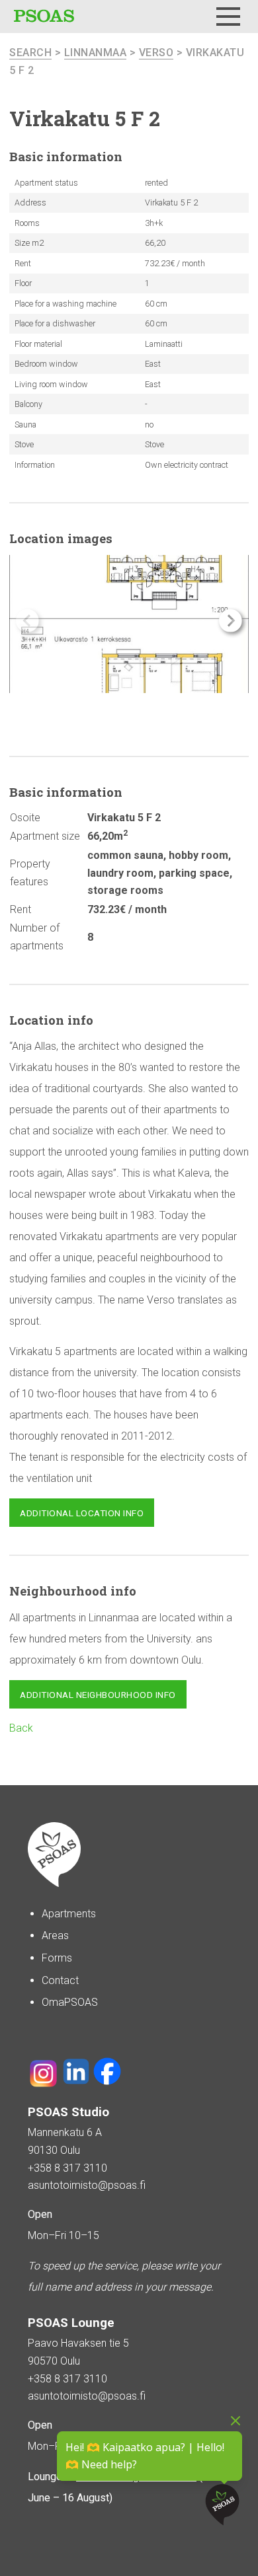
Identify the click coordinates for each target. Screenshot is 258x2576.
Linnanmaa (96, 53)
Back (21, 1728)
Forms (57, 1958)
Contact (60, 1980)
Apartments (69, 1914)
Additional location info (82, 1513)
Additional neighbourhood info (98, 1695)
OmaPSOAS (70, 2002)
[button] (231, 621)
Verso (156, 53)
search (30, 53)
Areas (55, 1935)
